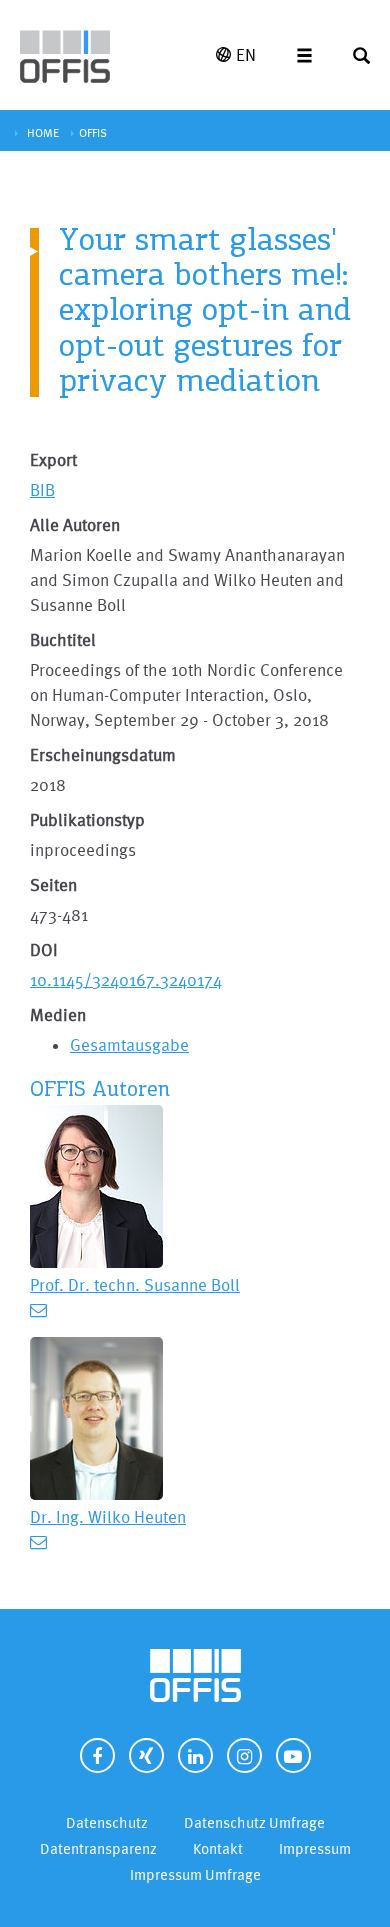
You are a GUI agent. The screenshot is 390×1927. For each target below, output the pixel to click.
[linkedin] (195, 1755)
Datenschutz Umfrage (254, 1822)
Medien (58, 1014)
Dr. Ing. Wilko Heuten (108, 1516)
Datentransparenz (98, 1848)
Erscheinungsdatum (103, 754)
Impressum (315, 1848)
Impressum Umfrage (195, 1874)
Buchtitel (63, 639)
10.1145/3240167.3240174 (126, 979)
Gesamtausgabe (129, 1044)
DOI (44, 949)
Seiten (53, 884)
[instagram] (244, 1755)
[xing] (146, 1755)
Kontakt (218, 1848)
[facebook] (97, 1755)
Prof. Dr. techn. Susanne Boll (135, 1284)
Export (53, 459)
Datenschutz (107, 1822)
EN (246, 54)
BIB (42, 489)
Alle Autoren (75, 524)
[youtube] (293, 1755)
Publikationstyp (87, 819)
